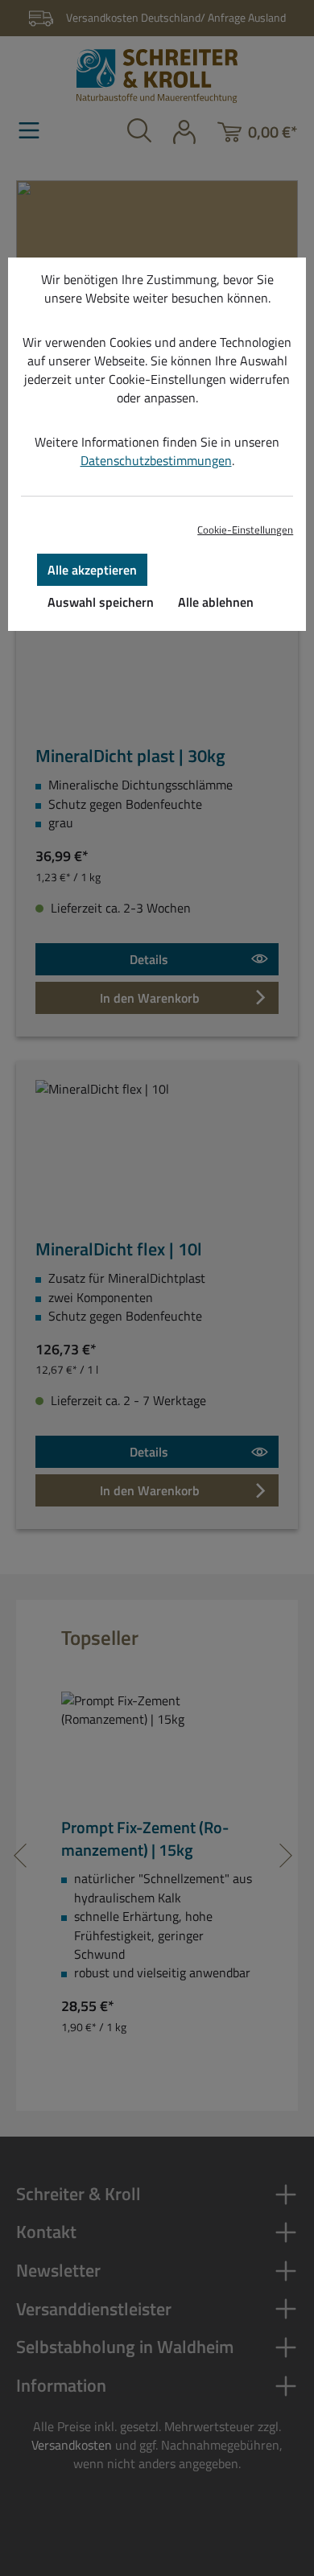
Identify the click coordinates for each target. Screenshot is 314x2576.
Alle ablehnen (216, 602)
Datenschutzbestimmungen (156, 460)
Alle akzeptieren (92, 570)
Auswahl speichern (101, 602)
